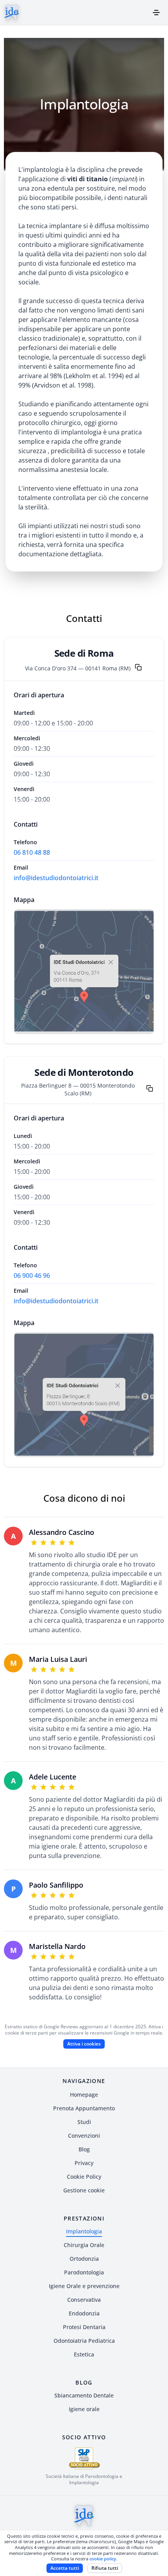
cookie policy (103, 2559)
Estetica (84, 2354)
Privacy (84, 2163)
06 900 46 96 (32, 1275)
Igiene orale (84, 2409)
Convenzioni (84, 2136)
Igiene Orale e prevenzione (84, 2286)
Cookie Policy (84, 2177)
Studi (84, 2122)
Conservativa (84, 2300)
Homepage (84, 2095)
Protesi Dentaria (84, 2327)
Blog (84, 2149)
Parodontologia (84, 2272)
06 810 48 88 (32, 852)
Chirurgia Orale (84, 2245)
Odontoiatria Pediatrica (84, 2341)
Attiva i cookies (84, 985)
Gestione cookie (84, 2190)
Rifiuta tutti (105, 2568)
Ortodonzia (84, 2259)
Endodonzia (84, 2313)
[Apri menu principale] (156, 13)
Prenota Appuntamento (84, 2108)
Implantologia (84, 2231)
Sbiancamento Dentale (84, 2395)
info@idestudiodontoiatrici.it (56, 878)
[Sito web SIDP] (84, 2458)
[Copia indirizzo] (138, 668)
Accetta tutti (65, 2568)
